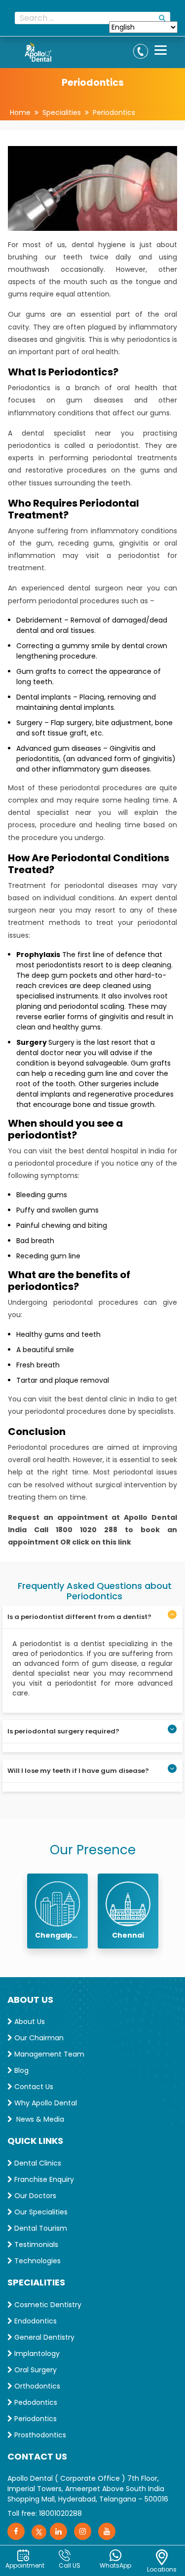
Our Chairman (38, 2038)
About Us (29, 2022)
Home (20, 112)
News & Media (38, 2119)
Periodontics (114, 112)
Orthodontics (36, 2386)
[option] (57, 1911)
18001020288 (60, 2513)
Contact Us (33, 2087)
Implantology (36, 2354)
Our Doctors (34, 2196)
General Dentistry (43, 2337)
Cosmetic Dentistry (47, 2305)
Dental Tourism (40, 2228)
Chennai (128, 1935)
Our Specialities (40, 2212)
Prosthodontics (39, 2435)
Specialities (62, 112)
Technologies (37, 2261)
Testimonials (35, 2245)
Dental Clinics (37, 2163)
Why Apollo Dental (45, 2103)
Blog (20, 2070)
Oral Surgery (35, 2370)
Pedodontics (35, 2402)
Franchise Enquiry (43, 2179)
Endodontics (35, 2321)
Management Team (48, 2054)
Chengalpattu (57, 1935)
